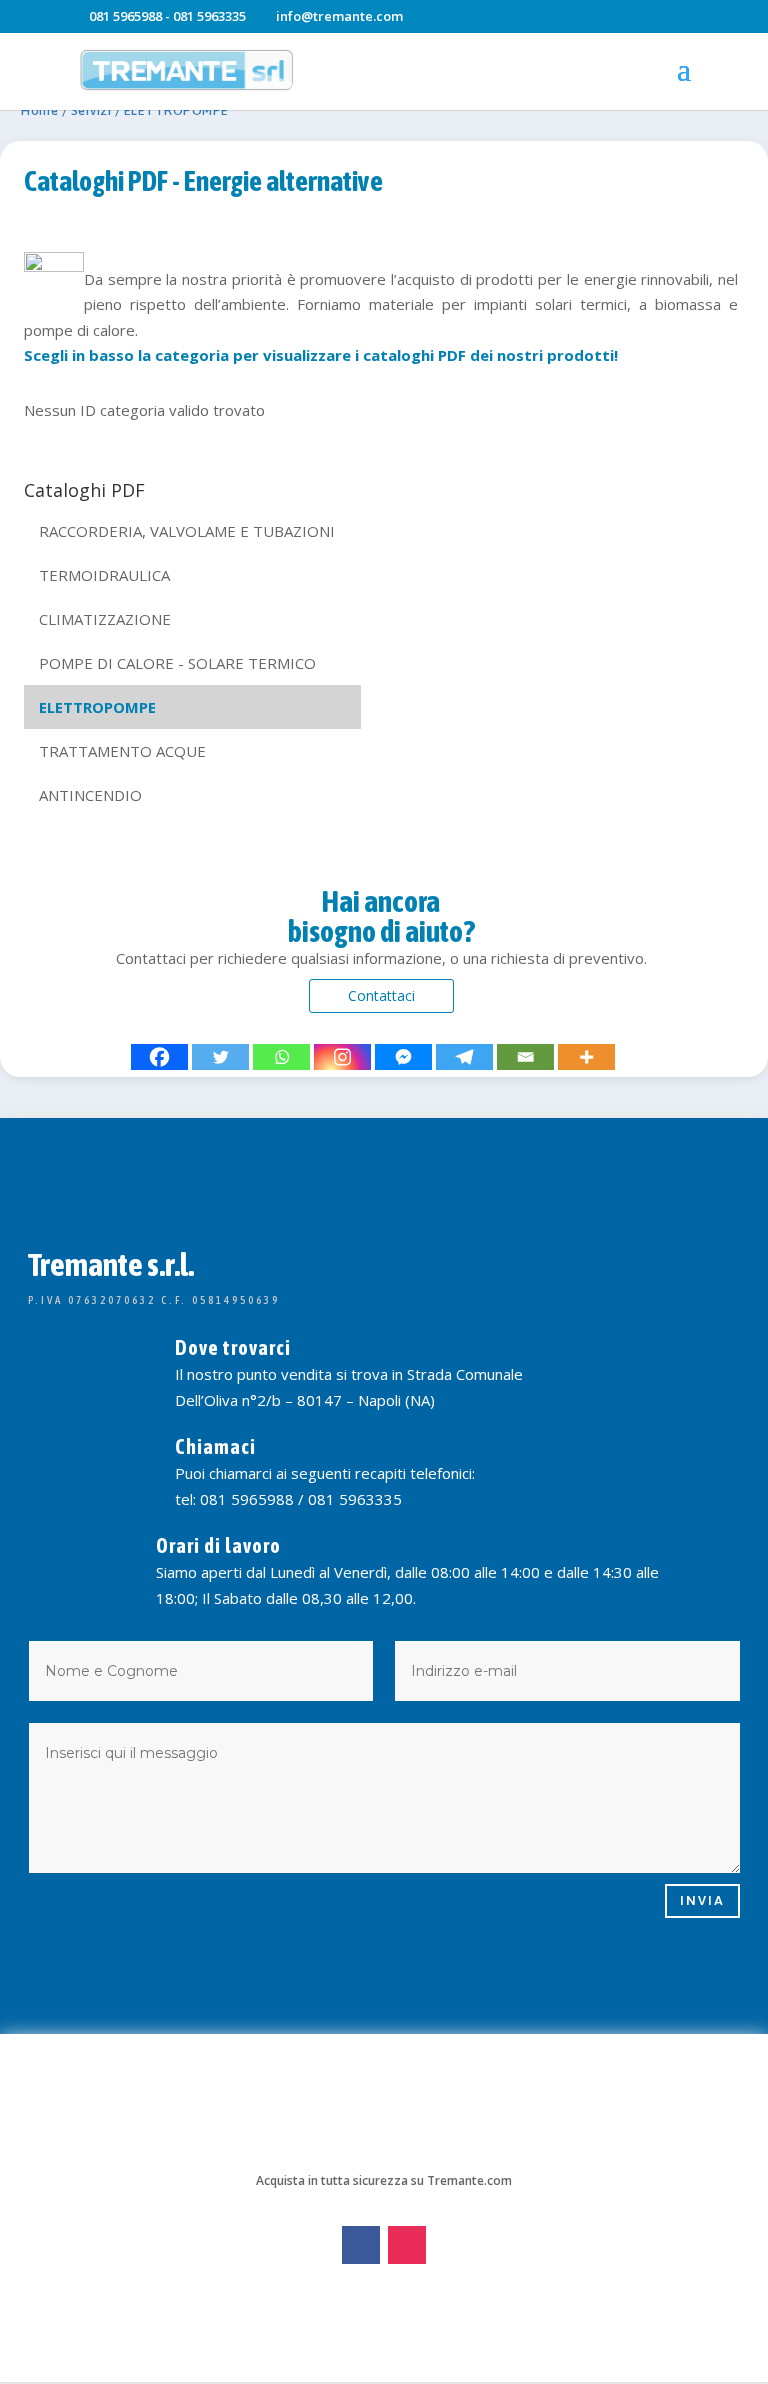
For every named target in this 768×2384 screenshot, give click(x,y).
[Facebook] (159, 1057)
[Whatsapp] (281, 1057)
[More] (586, 1057)
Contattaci (381, 995)
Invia (702, 1900)
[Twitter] (220, 1057)
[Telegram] (464, 1057)
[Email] (525, 1057)
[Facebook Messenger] (403, 1057)
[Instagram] (342, 1057)
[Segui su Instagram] (407, 2245)
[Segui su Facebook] (361, 2245)
